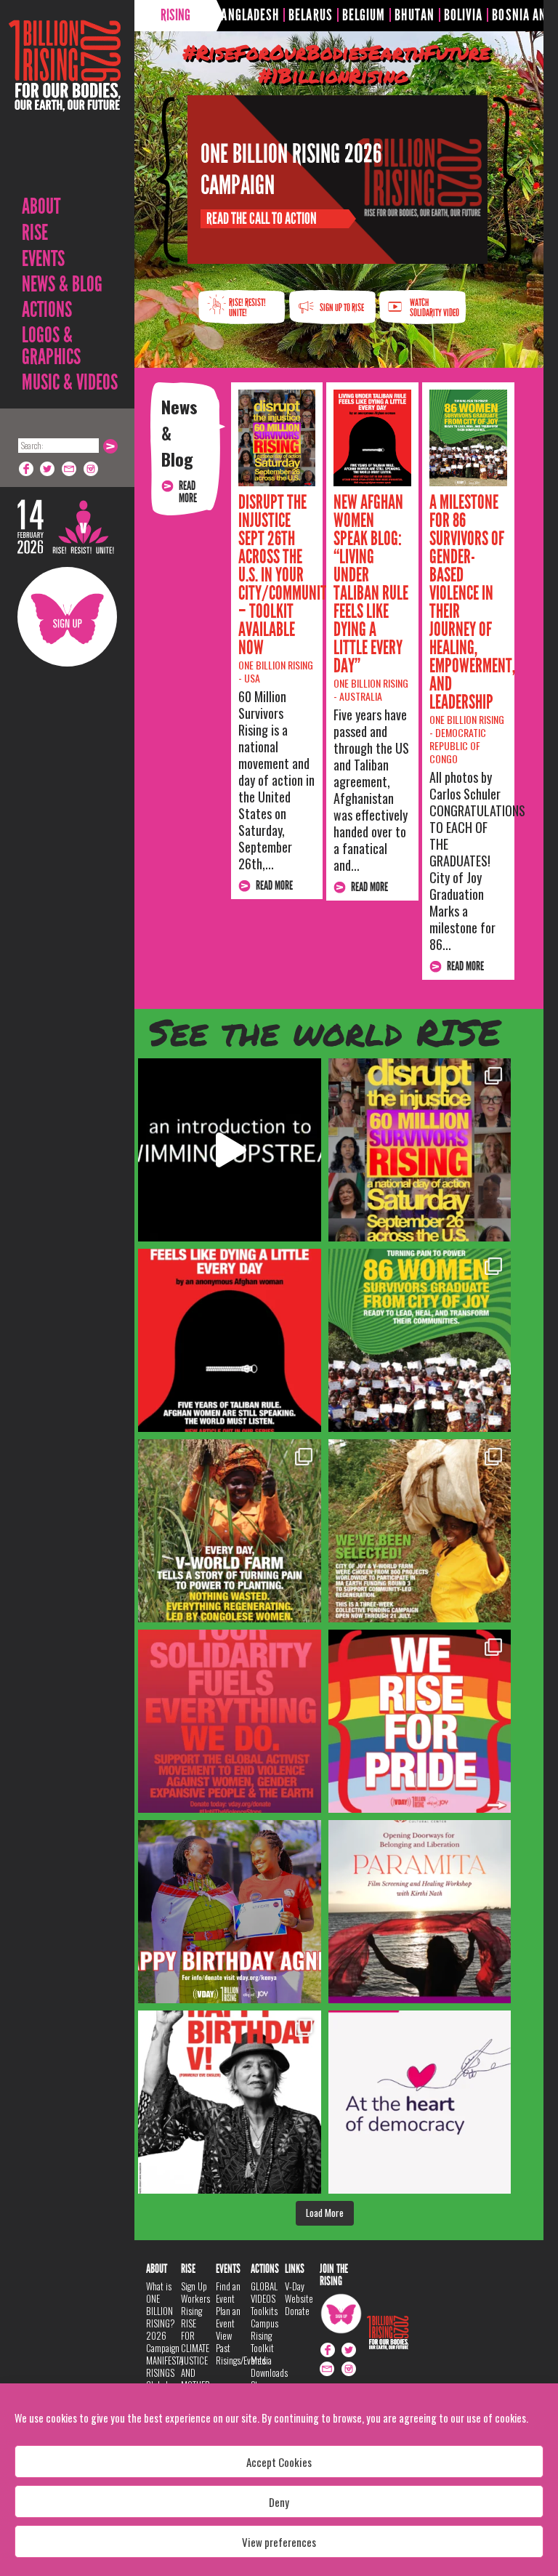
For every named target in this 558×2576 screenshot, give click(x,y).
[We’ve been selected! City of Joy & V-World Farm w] (420, 1531)
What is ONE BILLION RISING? (161, 2305)
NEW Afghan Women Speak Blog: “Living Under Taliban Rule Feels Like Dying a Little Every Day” (371, 584)
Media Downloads (269, 2366)
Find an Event (228, 2292)
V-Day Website (299, 2292)
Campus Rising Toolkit (264, 2335)
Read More (274, 886)
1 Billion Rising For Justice (65, 101)
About (41, 206)
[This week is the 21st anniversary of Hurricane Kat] (230, 1150)
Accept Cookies (279, 2462)
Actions (47, 310)
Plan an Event (228, 2317)
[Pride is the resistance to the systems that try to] (420, 1721)
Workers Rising (195, 2305)
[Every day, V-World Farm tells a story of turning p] (230, 1531)
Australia (361, 696)
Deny (279, 2502)
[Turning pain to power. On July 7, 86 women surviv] (420, 1340)
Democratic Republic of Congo (458, 745)
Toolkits (264, 2311)
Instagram (92, 469)
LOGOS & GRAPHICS (51, 346)
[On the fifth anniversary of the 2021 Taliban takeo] (230, 1340)
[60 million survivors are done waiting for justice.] (420, 1150)
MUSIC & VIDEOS (70, 382)
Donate (297, 2311)
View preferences (279, 2542)
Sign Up (67, 617)
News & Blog (62, 284)
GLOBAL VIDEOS (264, 2292)
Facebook (26, 469)
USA (252, 678)
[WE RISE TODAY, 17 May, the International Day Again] (420, 2102)
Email (70, 469)
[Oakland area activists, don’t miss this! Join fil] (420, 1912)
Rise (35, 233)
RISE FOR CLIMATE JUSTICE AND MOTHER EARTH (195, 2360)
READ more (188, 492)
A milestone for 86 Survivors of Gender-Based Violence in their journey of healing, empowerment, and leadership (472, 602)
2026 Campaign (163, 2342)
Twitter (48, 469)
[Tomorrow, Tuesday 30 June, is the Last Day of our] (230, 1721)
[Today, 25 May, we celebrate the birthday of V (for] (230, 2102)
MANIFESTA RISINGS (165, 2366)
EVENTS (43, 259)
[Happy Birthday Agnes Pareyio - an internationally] (230, 1912)
